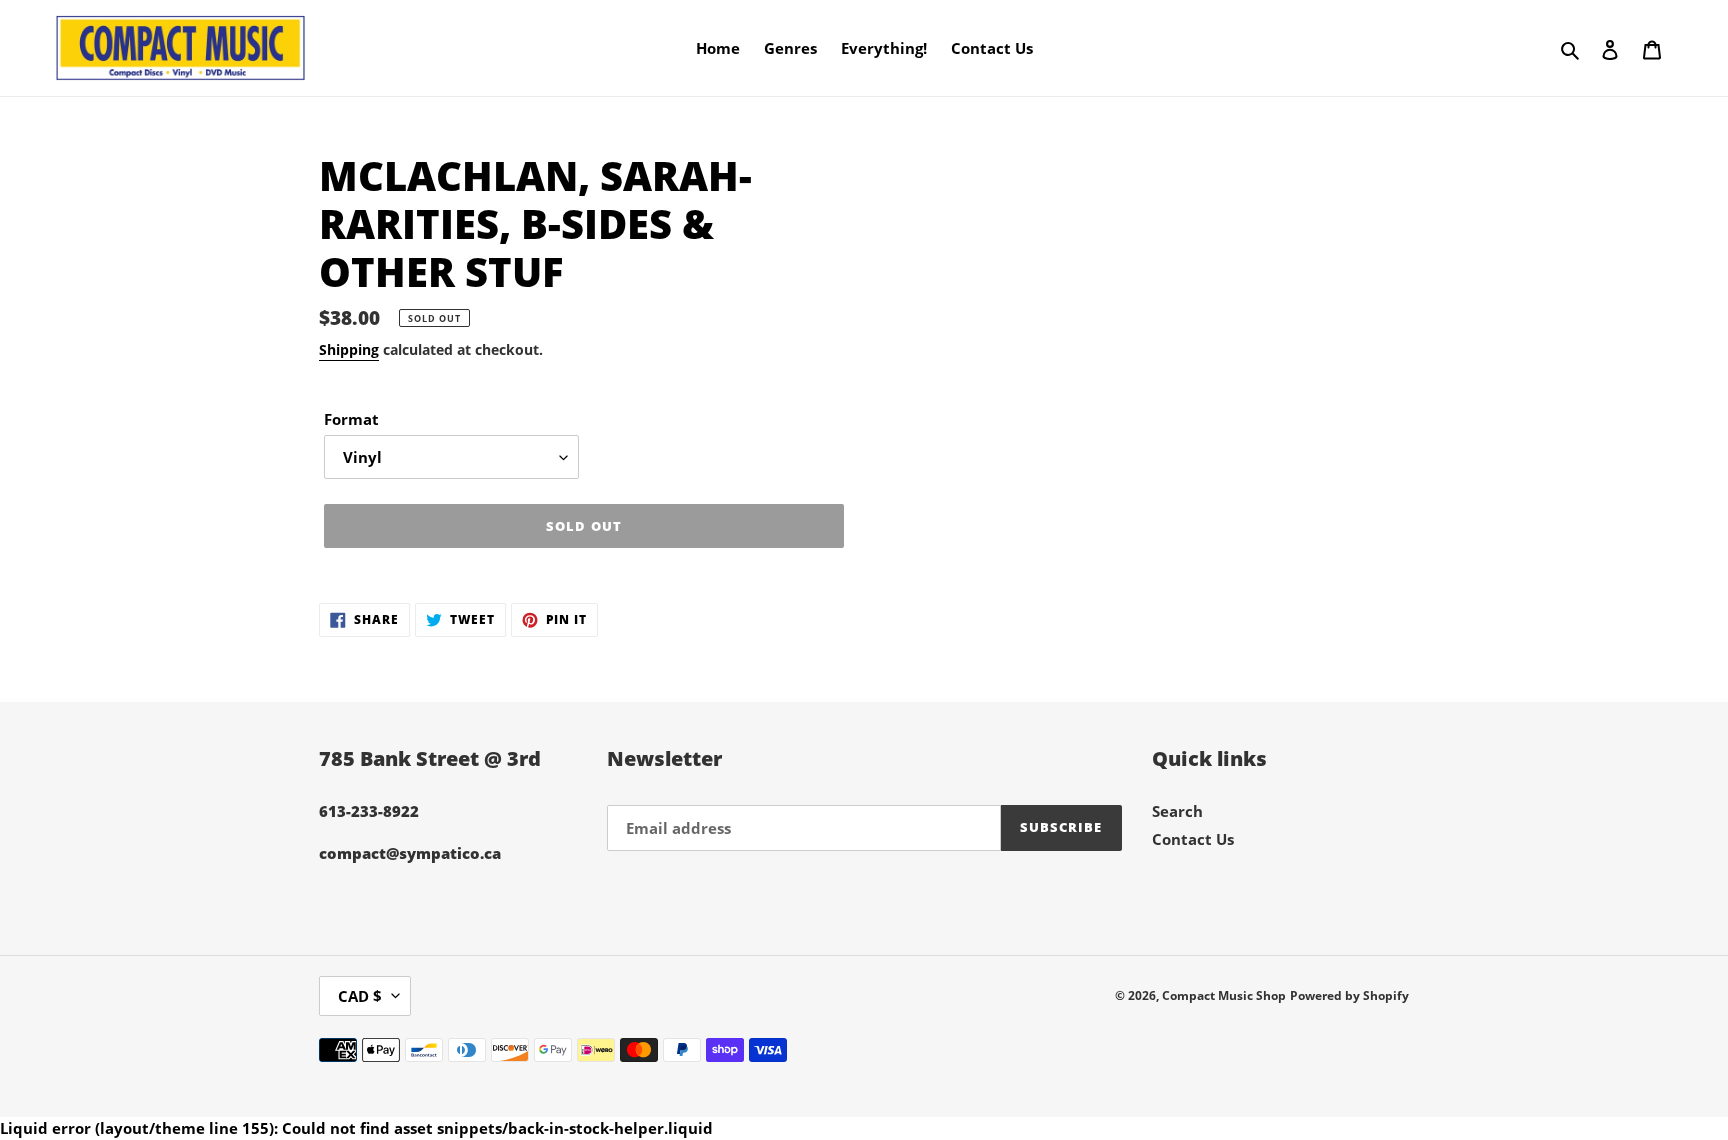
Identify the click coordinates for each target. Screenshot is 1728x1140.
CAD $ (360, 996)
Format (351, 419)
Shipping (349, 349)
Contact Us (1193, 839)
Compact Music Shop (1224, 995)
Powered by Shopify (1349, 995)
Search (1177, 811)
